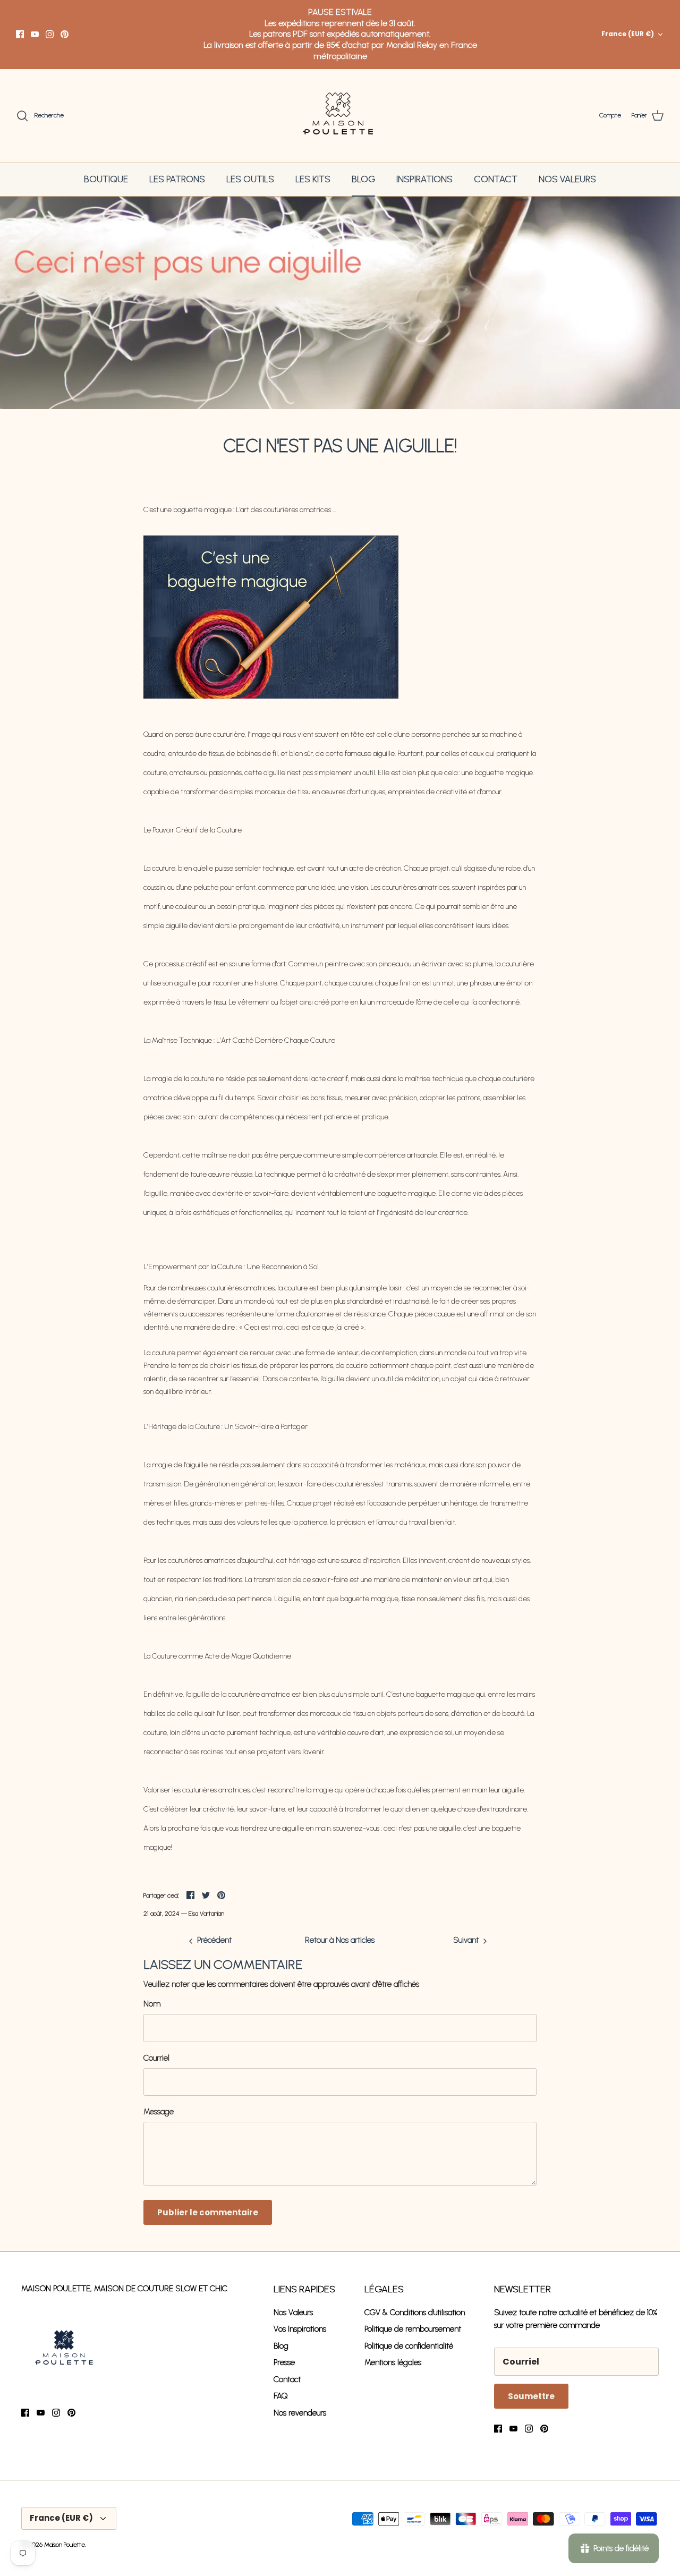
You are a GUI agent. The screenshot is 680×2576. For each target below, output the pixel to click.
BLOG (363, 179)
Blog (281, 2346)
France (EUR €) (628, 34)
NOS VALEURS (567, 179)
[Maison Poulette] (340, 116)
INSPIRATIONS (424, 179)
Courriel (156, 2058)
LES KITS (313, 179)
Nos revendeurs (300, 2413)
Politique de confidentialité (409, 2346)
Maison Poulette (65, 2545)
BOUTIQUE (106, 179)
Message (159, 2112)
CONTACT (496, 179)
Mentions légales (393, 2362)
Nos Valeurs (293, 2313)
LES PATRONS (177, 179)
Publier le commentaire (208, 2212)
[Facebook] (20, 34)
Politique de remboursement (413, 2329)
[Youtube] (35, 34)
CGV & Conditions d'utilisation (415, 2313)
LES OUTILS (250, 179)
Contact (287, 2379)
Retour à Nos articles (340, 1940)
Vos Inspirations (300, 2329)
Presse (284, 2362)
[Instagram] (50, 34)
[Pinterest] (65, 34)
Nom (152, 2004)
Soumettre (531, 2396)
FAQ (281, 2396)
